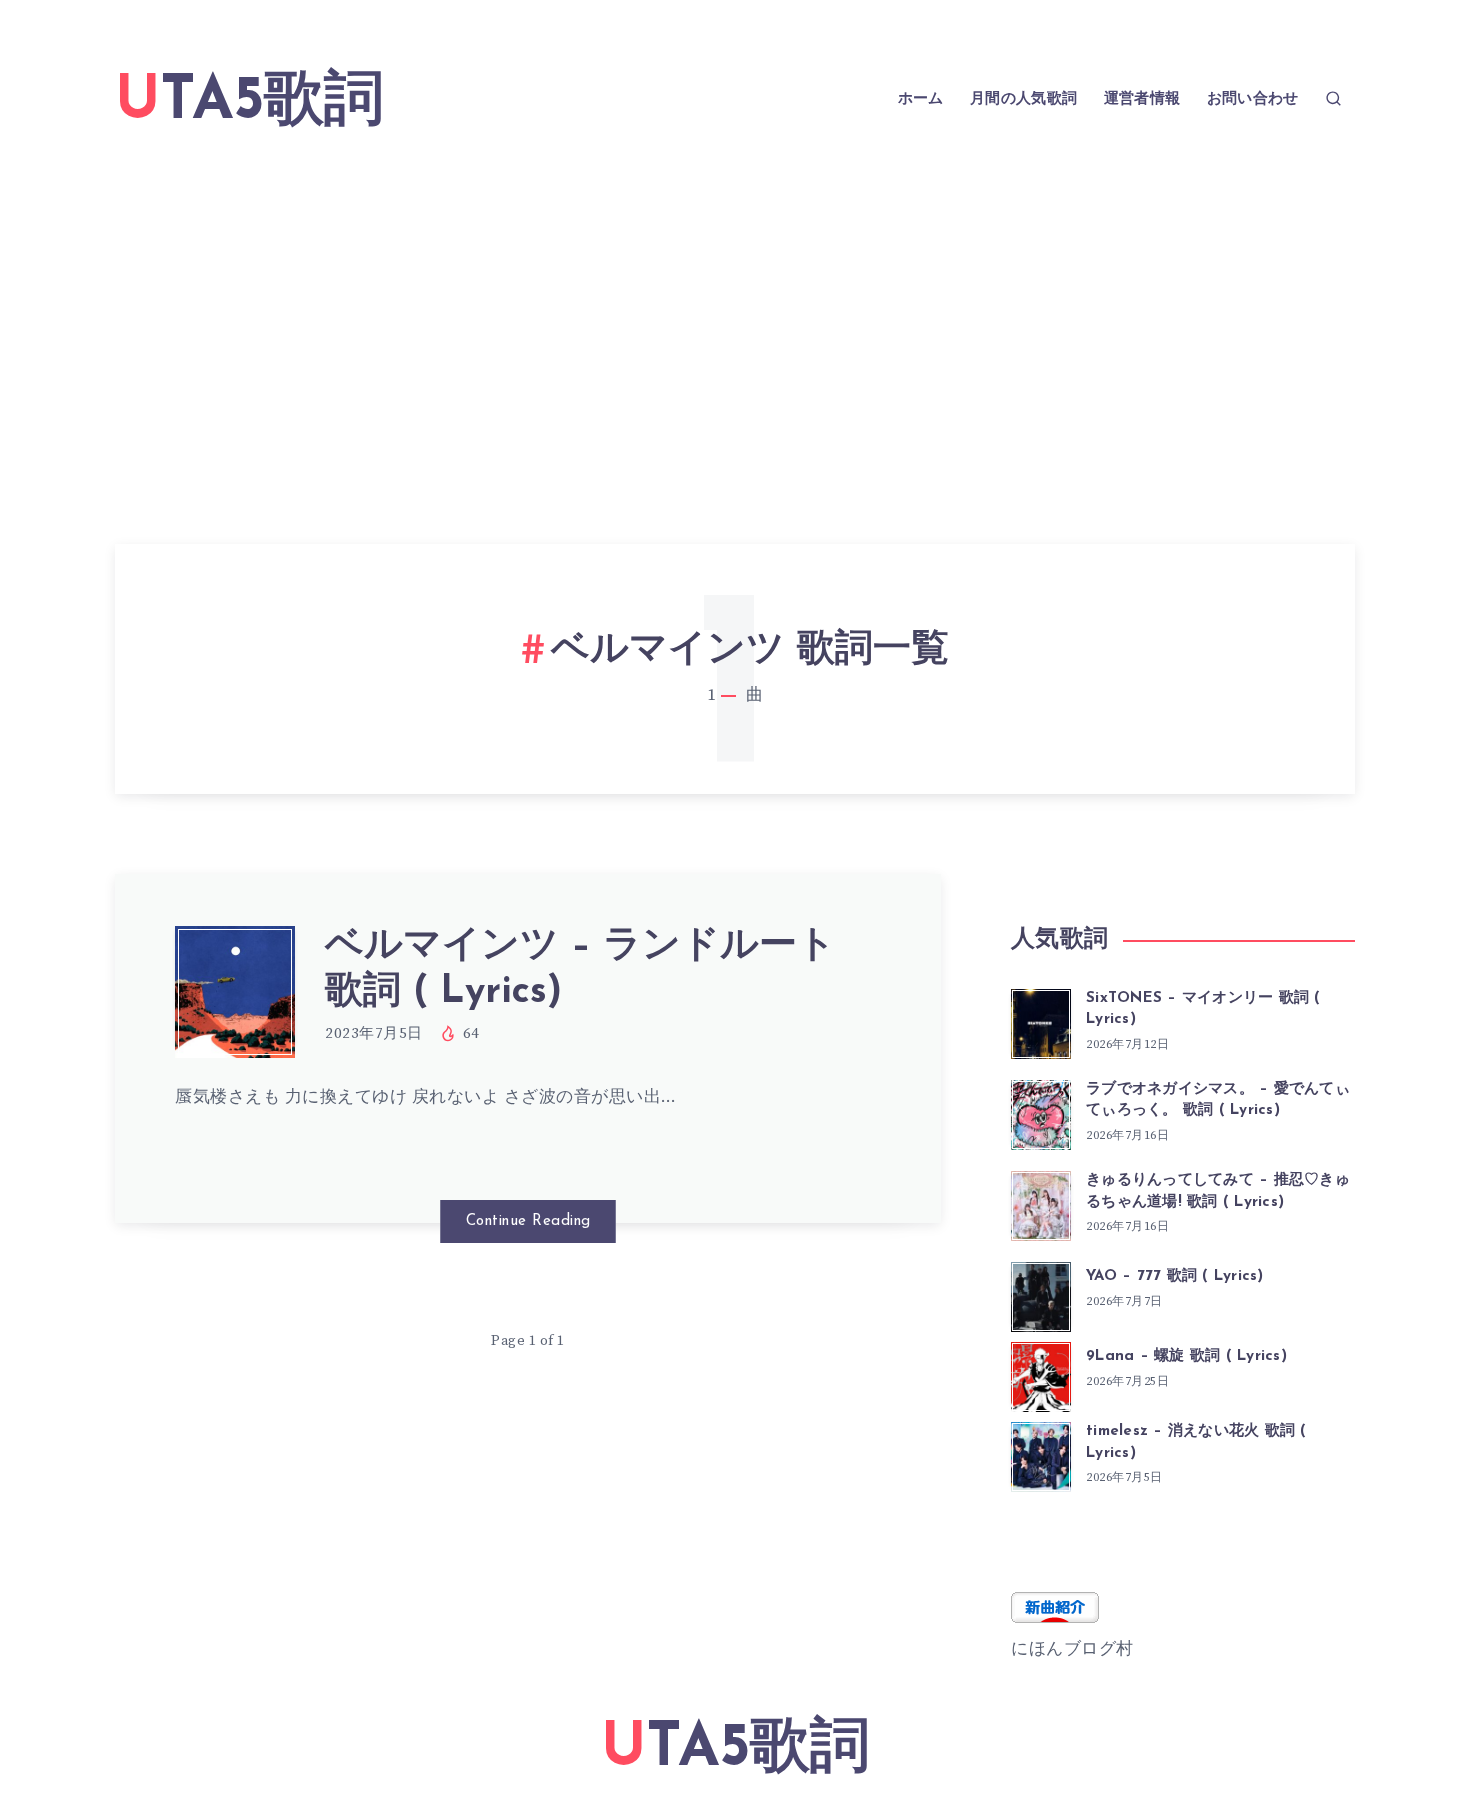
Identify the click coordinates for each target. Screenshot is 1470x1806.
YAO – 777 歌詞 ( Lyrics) (1175, 1276)
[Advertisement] (735, 314)
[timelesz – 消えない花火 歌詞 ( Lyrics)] (1041, 1454)
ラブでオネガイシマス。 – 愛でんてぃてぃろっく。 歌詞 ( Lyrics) (1218, 1100)
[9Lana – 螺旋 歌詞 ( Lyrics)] (1041, 1374)
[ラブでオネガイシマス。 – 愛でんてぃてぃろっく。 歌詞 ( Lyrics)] (1041, 1112)
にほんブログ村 (1072, 1649)
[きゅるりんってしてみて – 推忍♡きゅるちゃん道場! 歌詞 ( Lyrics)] (1041, 1203)
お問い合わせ (1253, 99)
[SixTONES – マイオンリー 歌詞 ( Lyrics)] (1041, 1021)
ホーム (921, 99)
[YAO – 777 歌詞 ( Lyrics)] (1041, 1294)
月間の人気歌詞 (1023, 99)
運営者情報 (1142, 99)
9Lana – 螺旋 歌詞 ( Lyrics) (1186, 1356)
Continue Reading (528, 1221)
